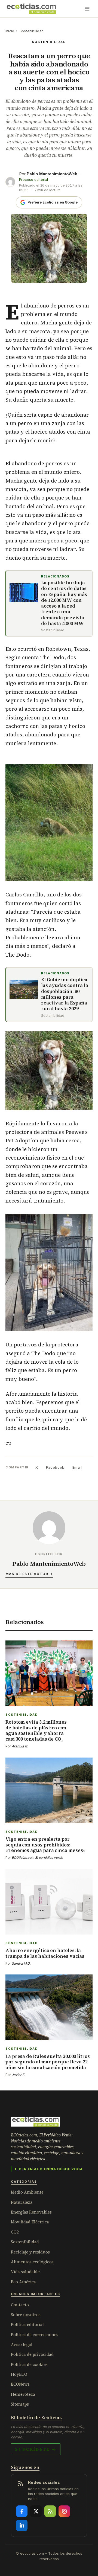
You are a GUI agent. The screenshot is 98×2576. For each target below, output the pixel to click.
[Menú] (87, 9)
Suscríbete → (36, 2449)
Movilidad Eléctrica (30, 2222)
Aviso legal (22, 2344)
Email (77, 1467)
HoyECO (19, 2374)
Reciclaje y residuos (30, 2252)
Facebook (55, 1467)
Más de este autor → (29, 1574)
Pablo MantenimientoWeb (52, 174)
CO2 (15, 2232)
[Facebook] (22, 2511)
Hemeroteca (23, 2394)
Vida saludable (25, 2272)
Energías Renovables (31, 2212)
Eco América (23, 2282)
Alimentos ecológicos (32, 2262)
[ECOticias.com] (31, 9)
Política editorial (27, 2324)
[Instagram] (64, 2511)
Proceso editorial (33, 180)
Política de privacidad (32, 2354)
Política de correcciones (35, 2335)
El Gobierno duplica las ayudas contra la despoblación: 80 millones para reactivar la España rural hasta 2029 (65, 994)
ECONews (20, 2384)
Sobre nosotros (26, 2315)
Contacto (20, 2305)
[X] (36, 2511)
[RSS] (50, 2511)
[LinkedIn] (22, 2525)
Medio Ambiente (27, 2192)
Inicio (10, 31)
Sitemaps (20, 2404)
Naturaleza (22, 2202)
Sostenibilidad (32, 31)
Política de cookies (29, 2364)
